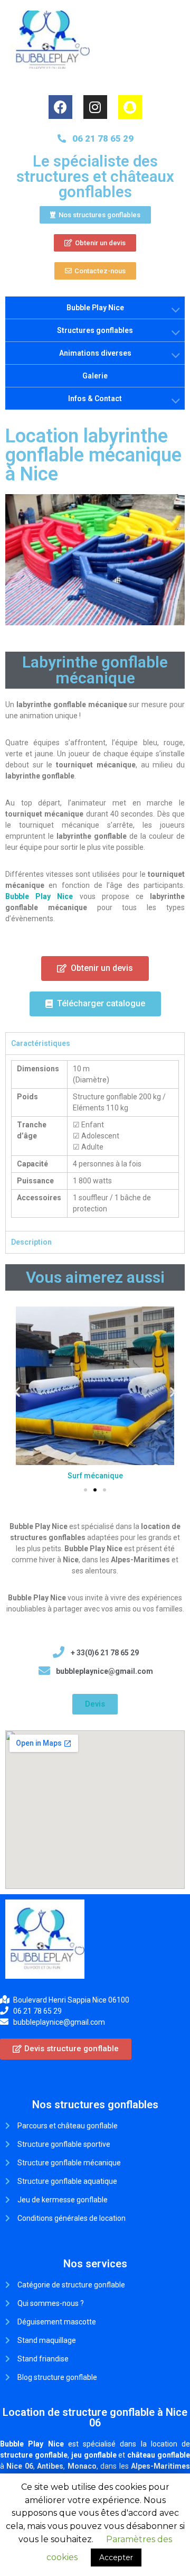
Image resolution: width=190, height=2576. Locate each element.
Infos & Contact (95, 399)
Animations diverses (95, 353)
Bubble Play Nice (95, 308)
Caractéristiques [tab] (41, 1043)
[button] (95, 215)
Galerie (95, 376)
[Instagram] (95, 107)
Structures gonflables (95, 330)
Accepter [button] (116, 2558)
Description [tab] (31, 1242)
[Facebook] (60, 107)
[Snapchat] (130, 107)
